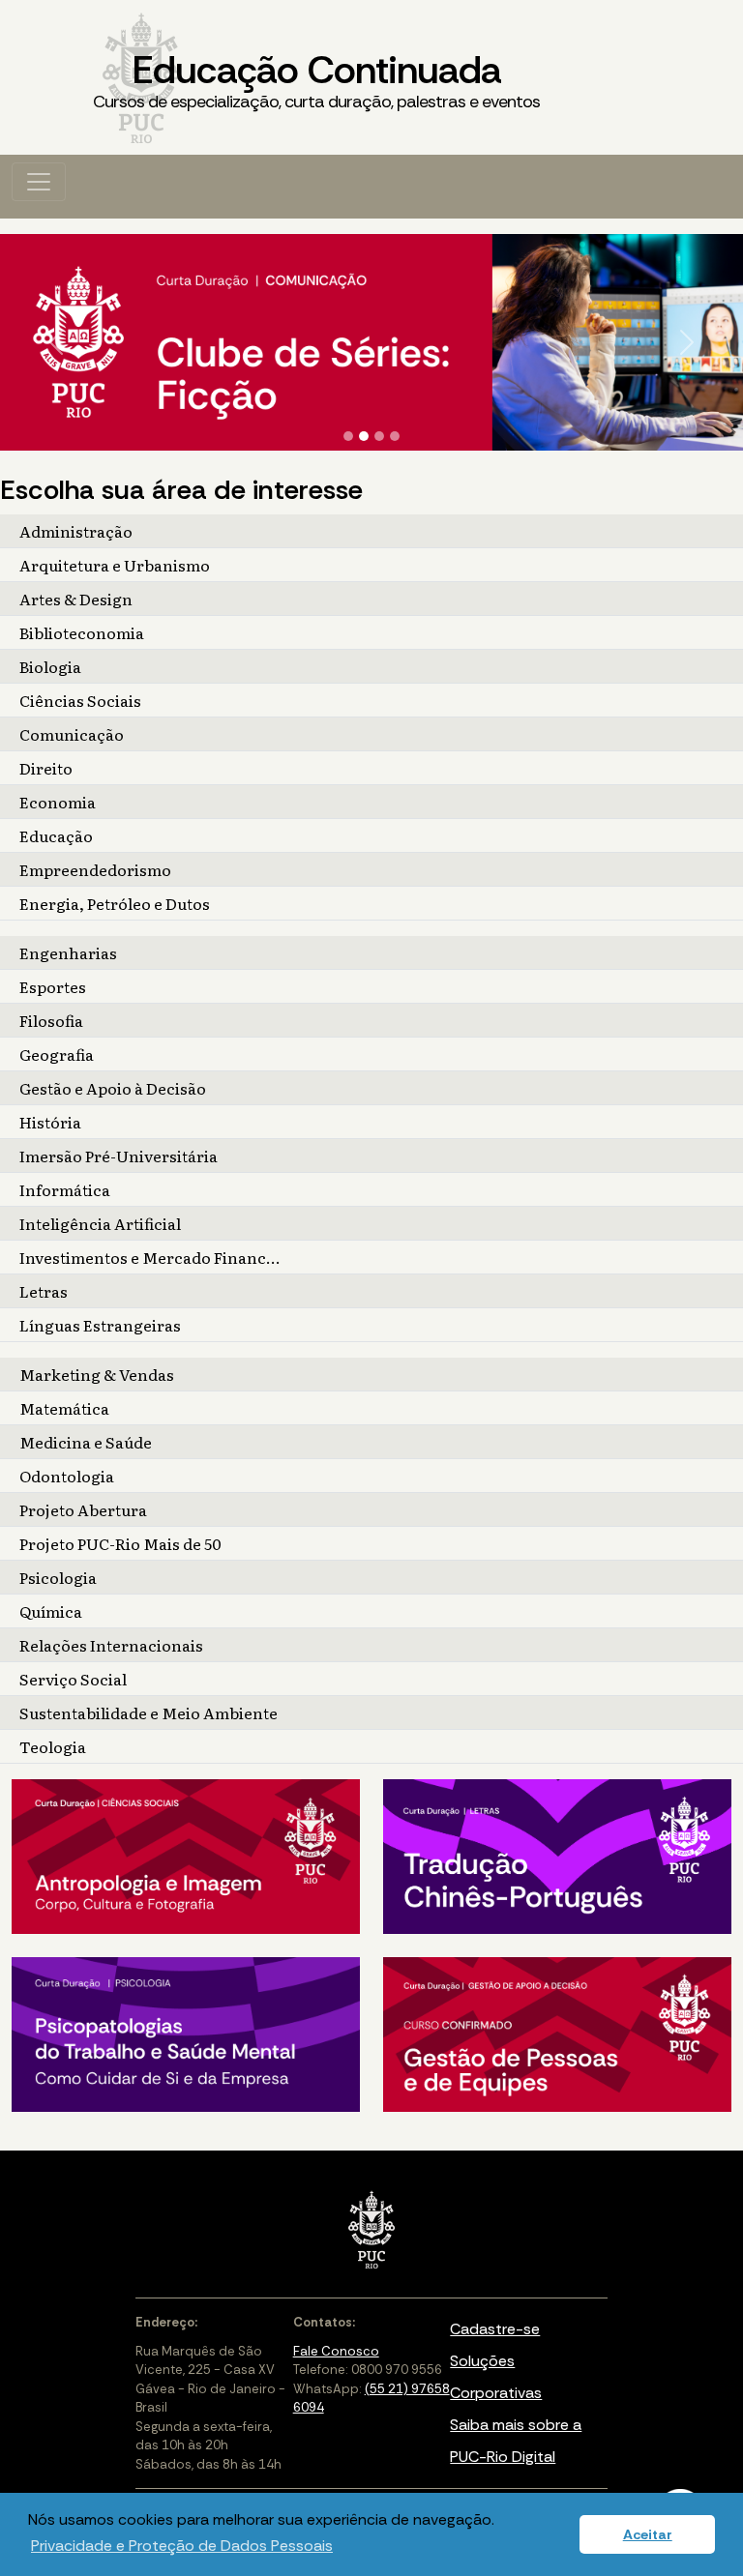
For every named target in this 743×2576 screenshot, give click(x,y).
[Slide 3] (379, 436)
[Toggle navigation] (39, 182)
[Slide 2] (364, 436)
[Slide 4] (395, 436)
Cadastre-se (495, 2329)
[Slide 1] (348, 436)
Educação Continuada (316, 79)
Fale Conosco (336, 2351)
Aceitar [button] (648, 2534)
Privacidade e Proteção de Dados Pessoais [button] (182, 2546)
